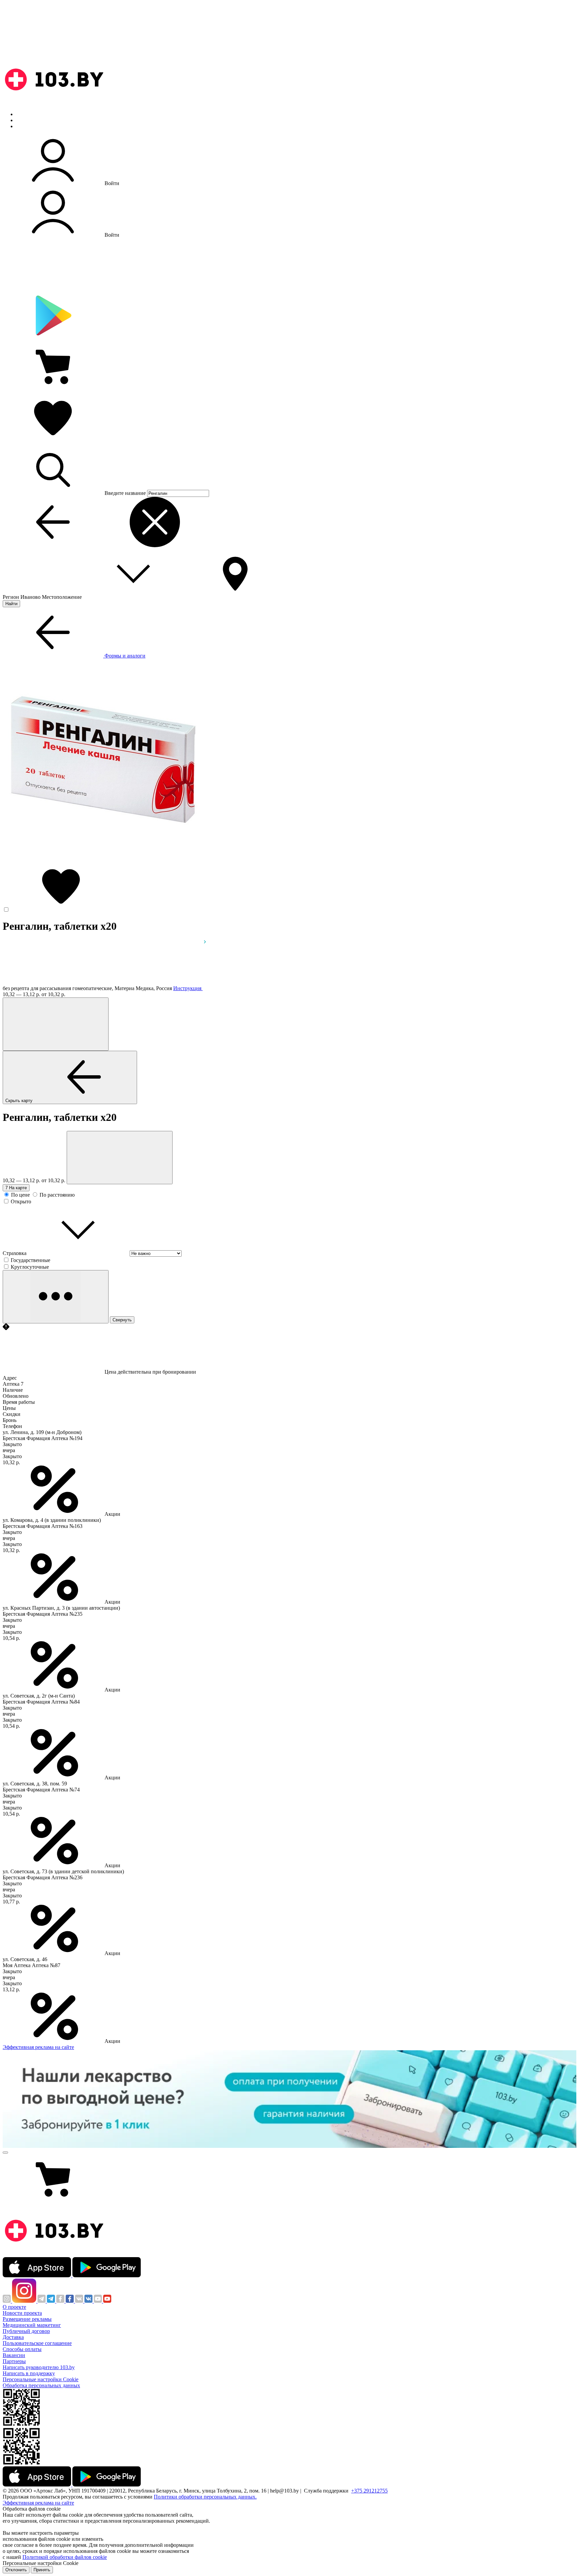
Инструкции (30, 126)
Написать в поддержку (29, 2373)
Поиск (23, 114)
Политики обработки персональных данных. (205, 2497)
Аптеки (25, 120)
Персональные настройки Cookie (41, 2379)
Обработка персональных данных (41, 2385)
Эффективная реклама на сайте (38, 2047)
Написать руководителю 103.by (39, 2367)
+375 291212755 (369, 2491)
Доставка (13, 2337)
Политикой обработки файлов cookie (65, 2557)
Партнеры (14, 2361)
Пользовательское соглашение (37, 2343)
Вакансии (14, 2355)
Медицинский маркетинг (32, 2325)
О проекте (14, 2307)
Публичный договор (26, 2331)
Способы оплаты (22, 2349)
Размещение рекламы (27, 2319)
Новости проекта (22, 2313)
